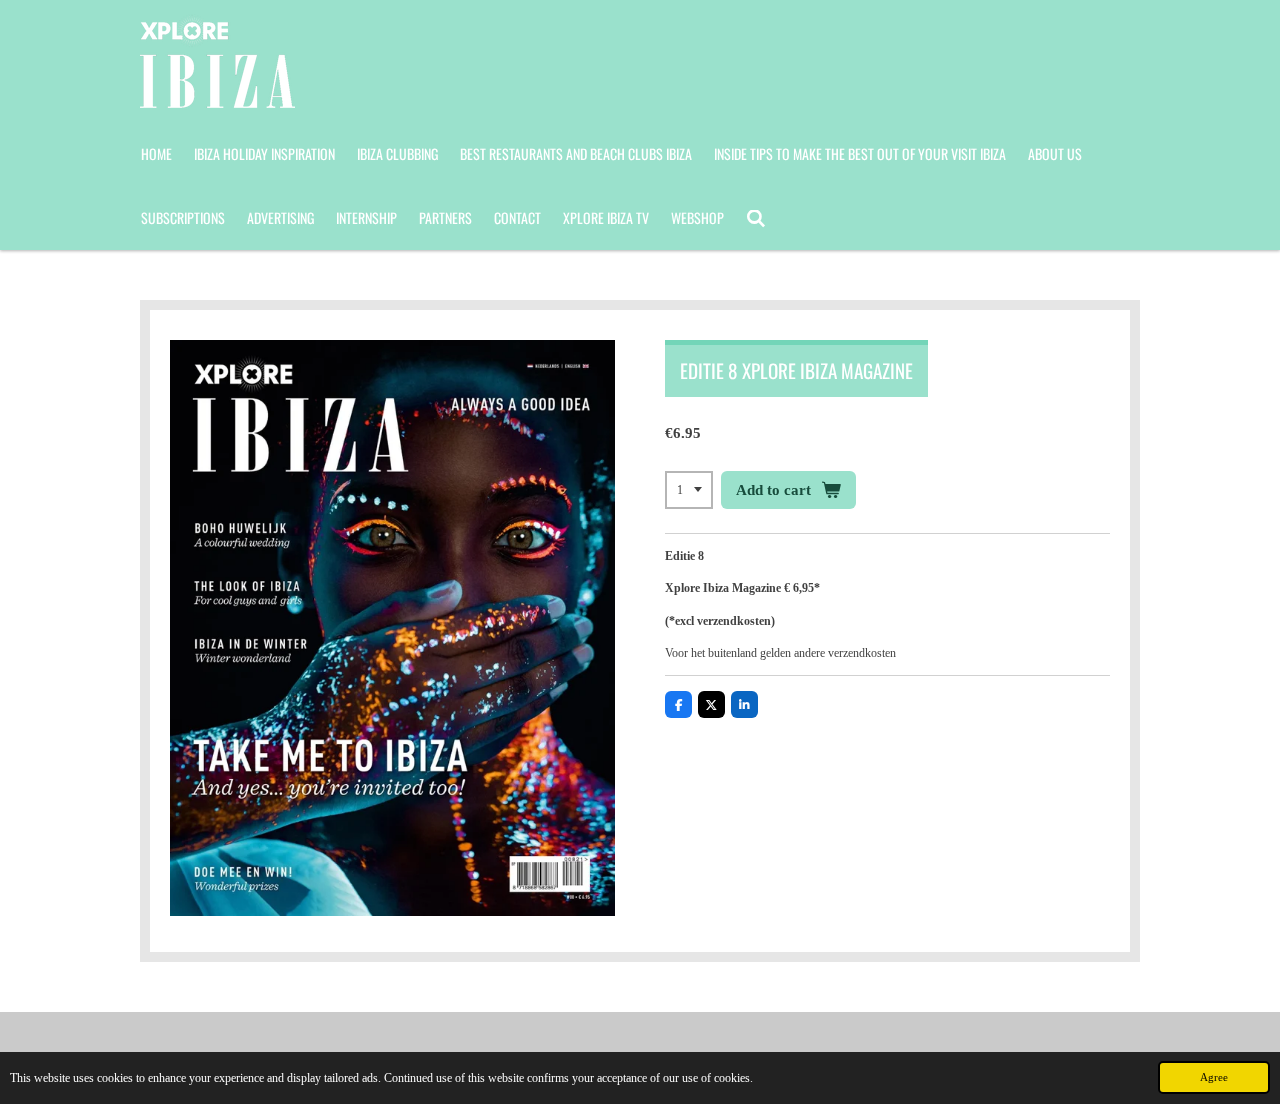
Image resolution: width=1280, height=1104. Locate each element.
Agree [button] (1214, 1077)
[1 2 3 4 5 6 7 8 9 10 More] (689, 490)
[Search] (756, 218)
